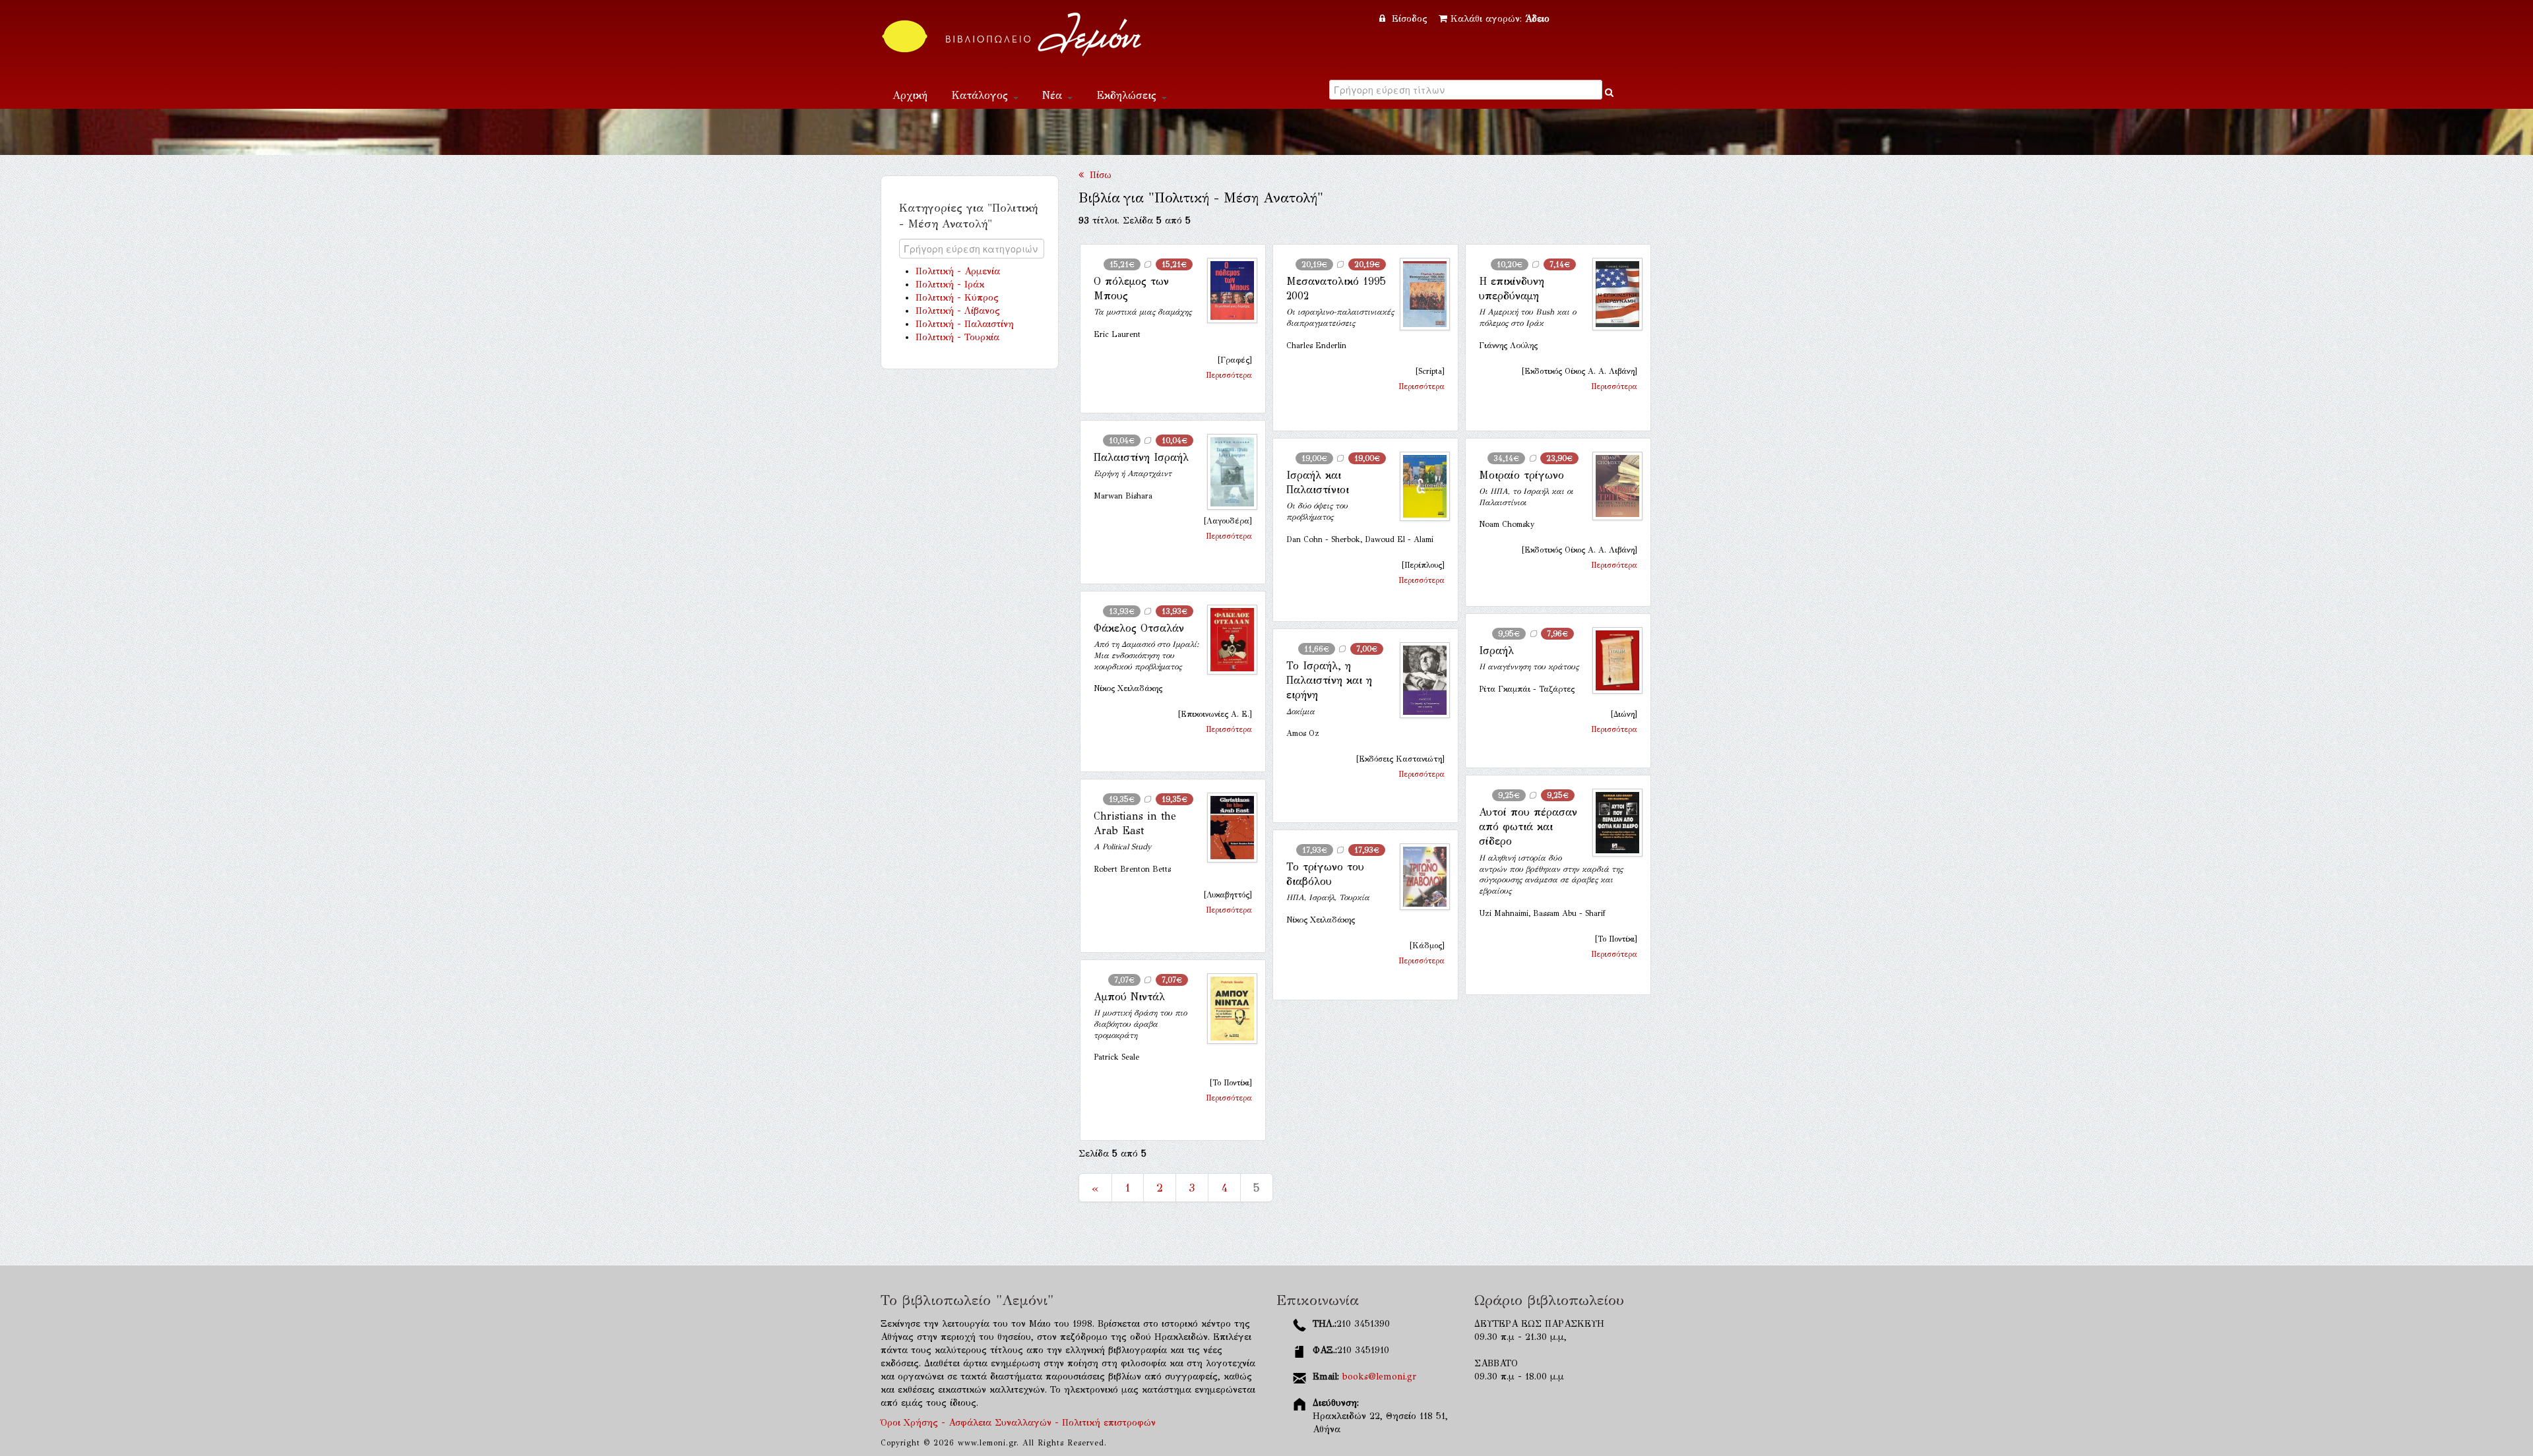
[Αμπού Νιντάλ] (1227, 1009)
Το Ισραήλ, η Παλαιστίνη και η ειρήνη (1329, 681)
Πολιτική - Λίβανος (958, 311)
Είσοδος (1410, 19)
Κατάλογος (982, 95)
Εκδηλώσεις (1128, 95)
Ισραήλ (1496, 651)
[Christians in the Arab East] (1227, 828)
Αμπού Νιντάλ (1129, 997)
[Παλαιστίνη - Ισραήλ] (1227, 472)
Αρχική (910, 95)
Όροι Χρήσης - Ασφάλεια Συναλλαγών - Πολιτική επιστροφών (1018, 1423)
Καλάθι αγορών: (1500, 19)
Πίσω (1098, 175)
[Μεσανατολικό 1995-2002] (1420, 294)
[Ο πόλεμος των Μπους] (1227, 291)
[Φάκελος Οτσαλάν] (1227, 640)
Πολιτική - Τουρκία (957, 337)
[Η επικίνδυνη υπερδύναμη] (1612, 294)
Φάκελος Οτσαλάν (1139, 628)
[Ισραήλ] (1612, 660)
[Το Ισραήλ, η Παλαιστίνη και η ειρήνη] (1420, 681)
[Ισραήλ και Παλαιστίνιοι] (1420, 486)
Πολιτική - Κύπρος (957, 298)
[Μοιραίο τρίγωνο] (1612, 486)
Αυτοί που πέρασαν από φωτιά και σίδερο (1528, 827)
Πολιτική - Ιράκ (950, 285)
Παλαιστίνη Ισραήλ (1141, 457)
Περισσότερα (1229, 375)
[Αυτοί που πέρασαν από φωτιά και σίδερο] (1612, 823)
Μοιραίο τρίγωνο (1521, 475)
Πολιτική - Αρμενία (958, 271)
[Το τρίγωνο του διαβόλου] (1420, 877)
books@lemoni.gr (1379, 1377)
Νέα (1054, 95)
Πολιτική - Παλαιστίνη (965, 324)
